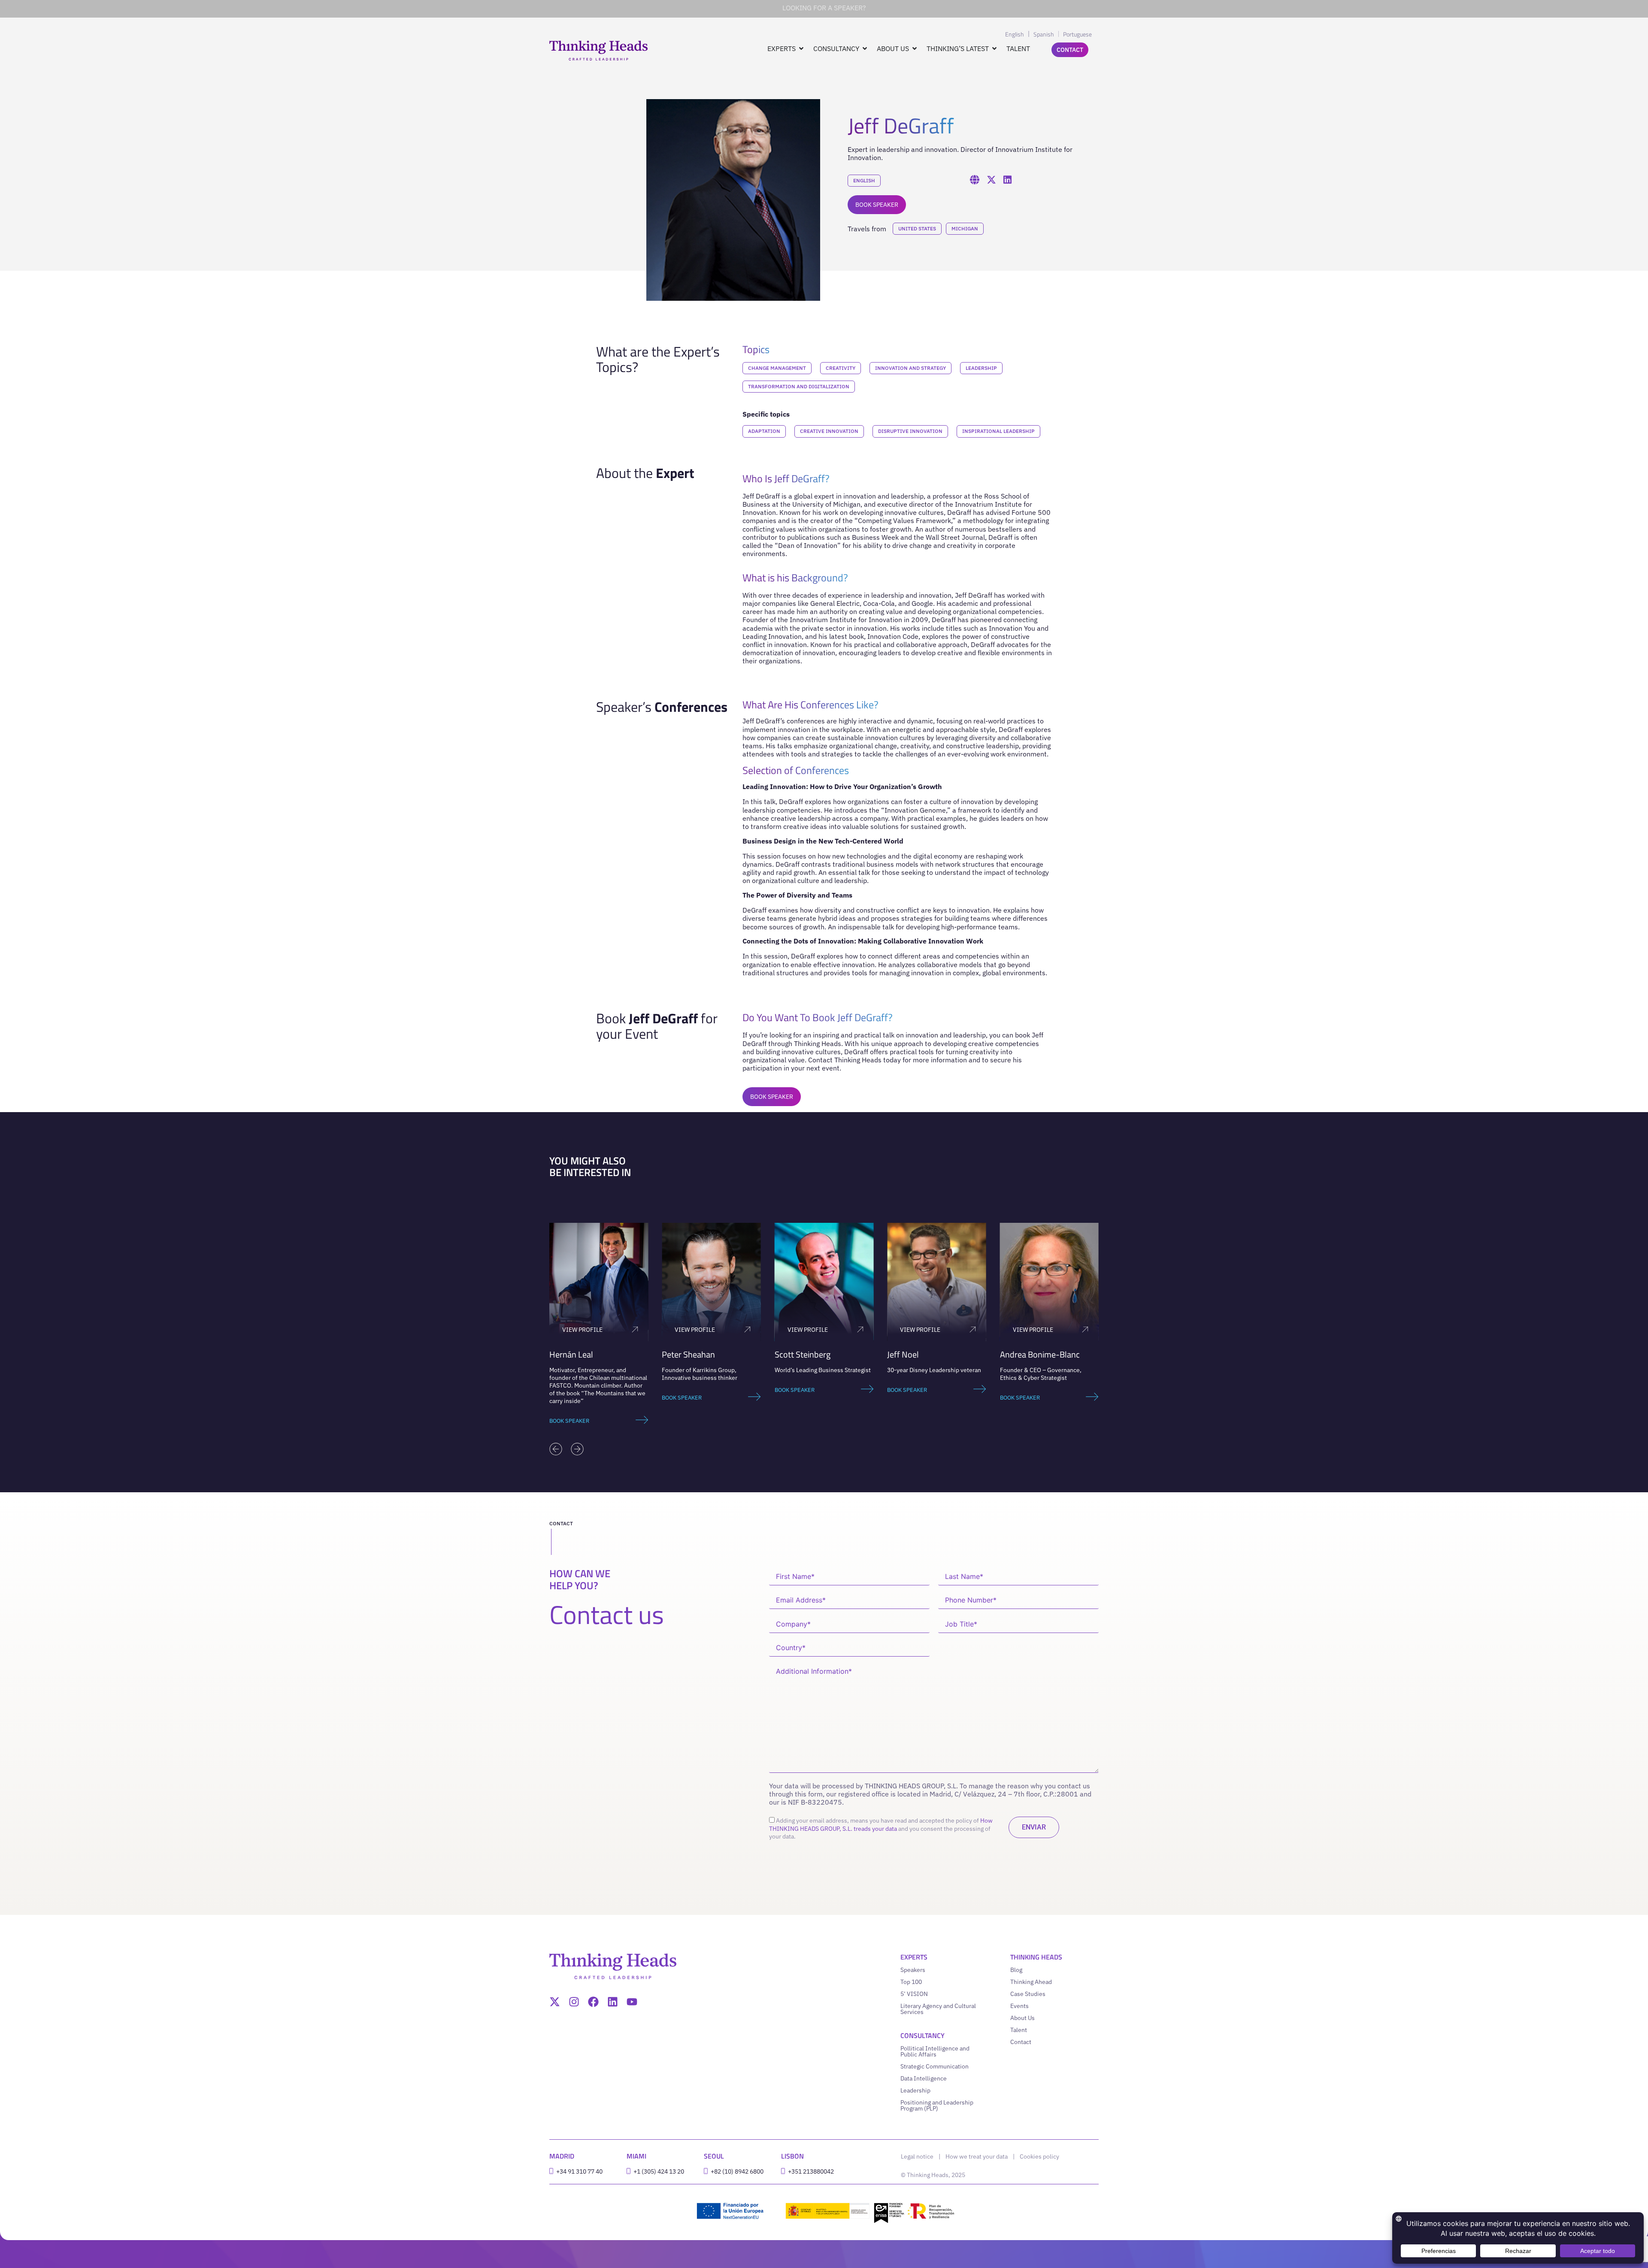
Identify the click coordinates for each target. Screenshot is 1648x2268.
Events (1019, 2006)
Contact (1021, 2042)
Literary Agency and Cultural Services (938, 2009)
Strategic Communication (935, 2066)
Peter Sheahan (576, 1354)
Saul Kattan (1020, 1354)
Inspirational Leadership (998, 431)
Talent (1019, 2030)
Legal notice (917, 2156)
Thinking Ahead (1031, 1982)
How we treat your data (977, 2156)
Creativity (841, 368)
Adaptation (764, 431)
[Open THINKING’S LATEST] (994, 48)
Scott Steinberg (690, 1354)
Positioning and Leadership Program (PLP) (937, 2105)
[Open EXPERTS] (801, 48)
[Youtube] (632, 2002)
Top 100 (911, 1982)
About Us (1022, 2018)
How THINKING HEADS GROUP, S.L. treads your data (881, 1824)
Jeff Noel (791, 1354)
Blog (1016, 1970)
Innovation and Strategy (910, 368)
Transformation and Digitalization (799, 386)
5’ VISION (914, 1994)
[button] (556, 1449)
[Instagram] (574, 2002)
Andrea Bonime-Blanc (927, 1354)
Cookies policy (1039, 2156)
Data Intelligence (924, 2078)
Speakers (913, 1970)
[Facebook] (593, 2002)
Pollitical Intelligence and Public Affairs (935, 2051)
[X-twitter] (555, 2002)
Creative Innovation (829, 431)
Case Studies (1028, 1994)
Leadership (981, 368)
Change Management (777, 368)
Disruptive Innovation (910, 431)
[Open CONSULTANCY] (865, 48)
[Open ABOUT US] (915, 48)
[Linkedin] (613, 2002)
